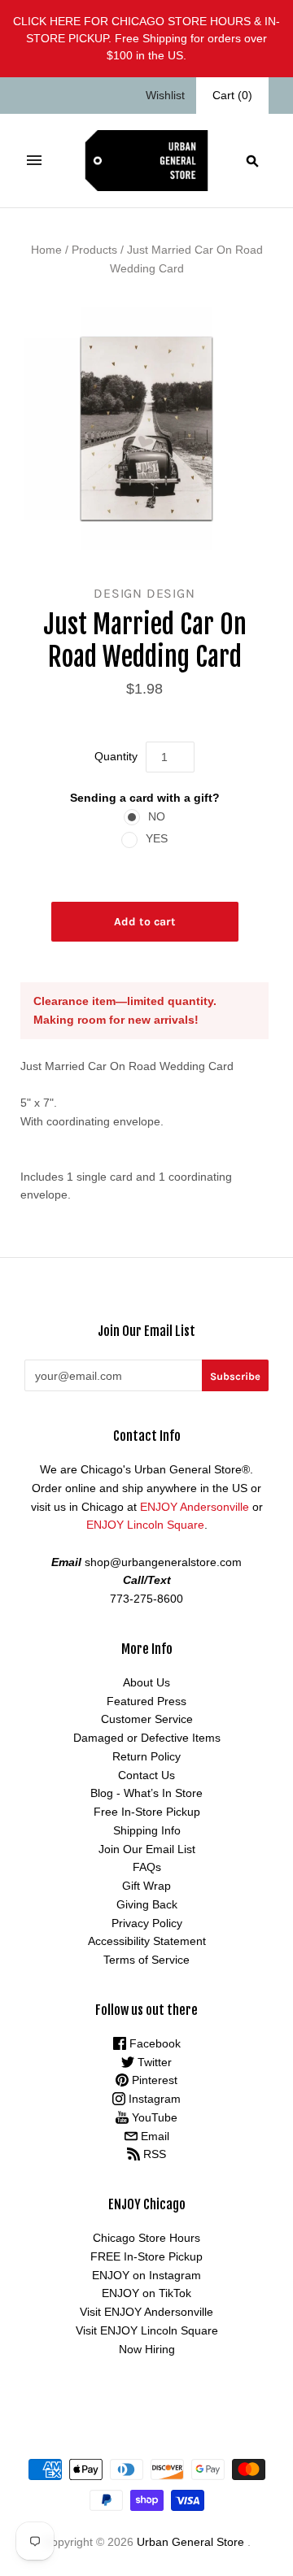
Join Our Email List (147, 1849)
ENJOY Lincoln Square (145, 1525)
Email (153, 2136)
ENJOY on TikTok (146, 2293)
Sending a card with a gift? (145, 798)
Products (94, 250)
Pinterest (153, 2080)
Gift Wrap (146, 1886)
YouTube (153, 2117)
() (232, 95)
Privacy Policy (147, 1923)
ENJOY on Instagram (146, 2275)
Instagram (153, 2099)
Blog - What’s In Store (146, 1793)
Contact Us (146, 1775)
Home (46, 250)
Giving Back (147, 1904)
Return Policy (146, 1756)
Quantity (116, 756)
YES (157, 838)
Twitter (153, 2062)
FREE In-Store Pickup (146, 2256)
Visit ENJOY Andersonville (146, 2312)
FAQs (147, 1867)
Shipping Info (147, 1830)
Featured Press (146, 1701)
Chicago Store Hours (146, 2238)
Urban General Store (190, 2542)
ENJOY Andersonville (195, 1507)
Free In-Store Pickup (147, 1812)
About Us (146, 1682)
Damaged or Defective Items (147, 1738)
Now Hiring (147, 2349)
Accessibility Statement (147, 1941)
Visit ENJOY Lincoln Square (147, 2330)
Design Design (144, 593)
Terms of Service (146, 1960)
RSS (153, 2154)
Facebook (153, 2043)
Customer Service (147, 1719)
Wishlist (165, 95)
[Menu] (34, 160)
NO (157, 816)
